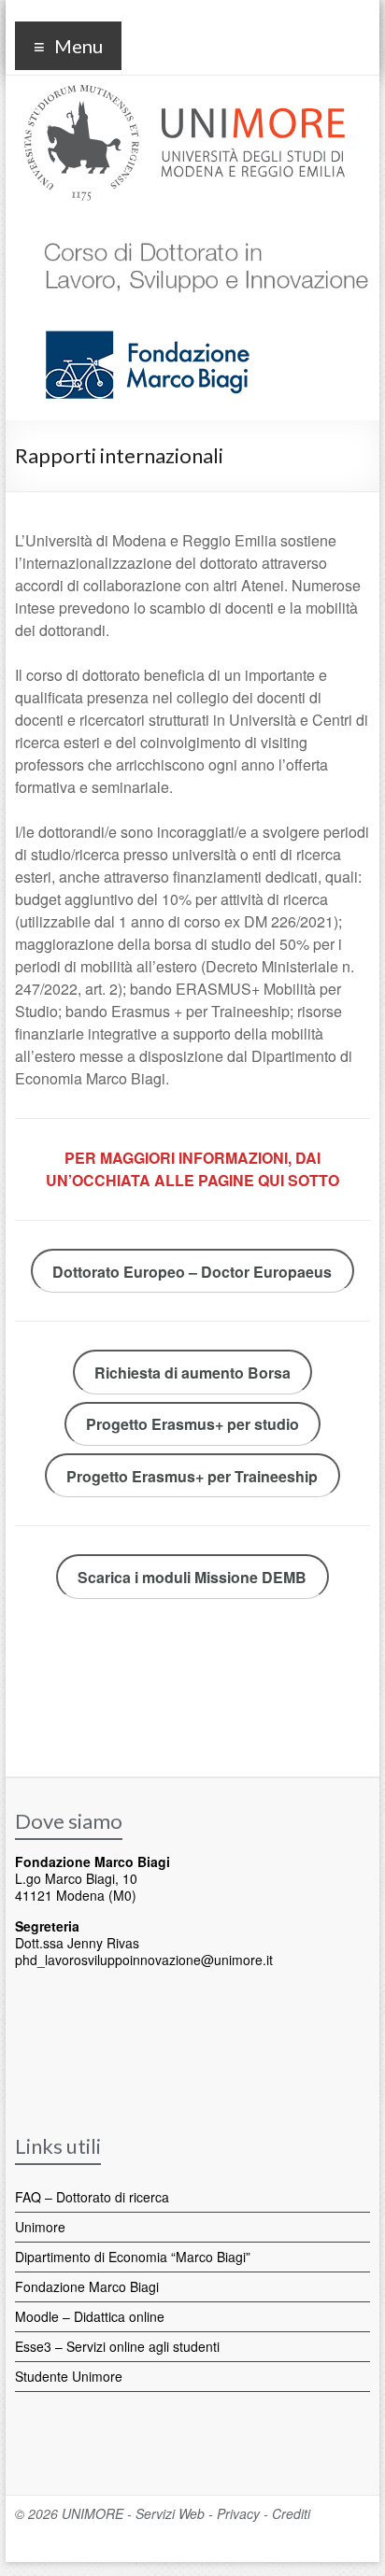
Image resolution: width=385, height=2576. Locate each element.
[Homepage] (200, 228)
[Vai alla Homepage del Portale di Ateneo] (185, 96)
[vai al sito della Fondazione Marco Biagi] (140, 320)
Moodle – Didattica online (90, 2316)
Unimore (40, 2227)
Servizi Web (170, 2513)
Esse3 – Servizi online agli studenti (117, 2346)
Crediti (291, 2513)
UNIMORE (93, 2513)
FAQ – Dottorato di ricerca (92, 2197)
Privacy (238, 2513)
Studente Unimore (69, 2376)
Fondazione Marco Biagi (87, 2286)
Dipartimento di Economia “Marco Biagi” (133, 2257)
